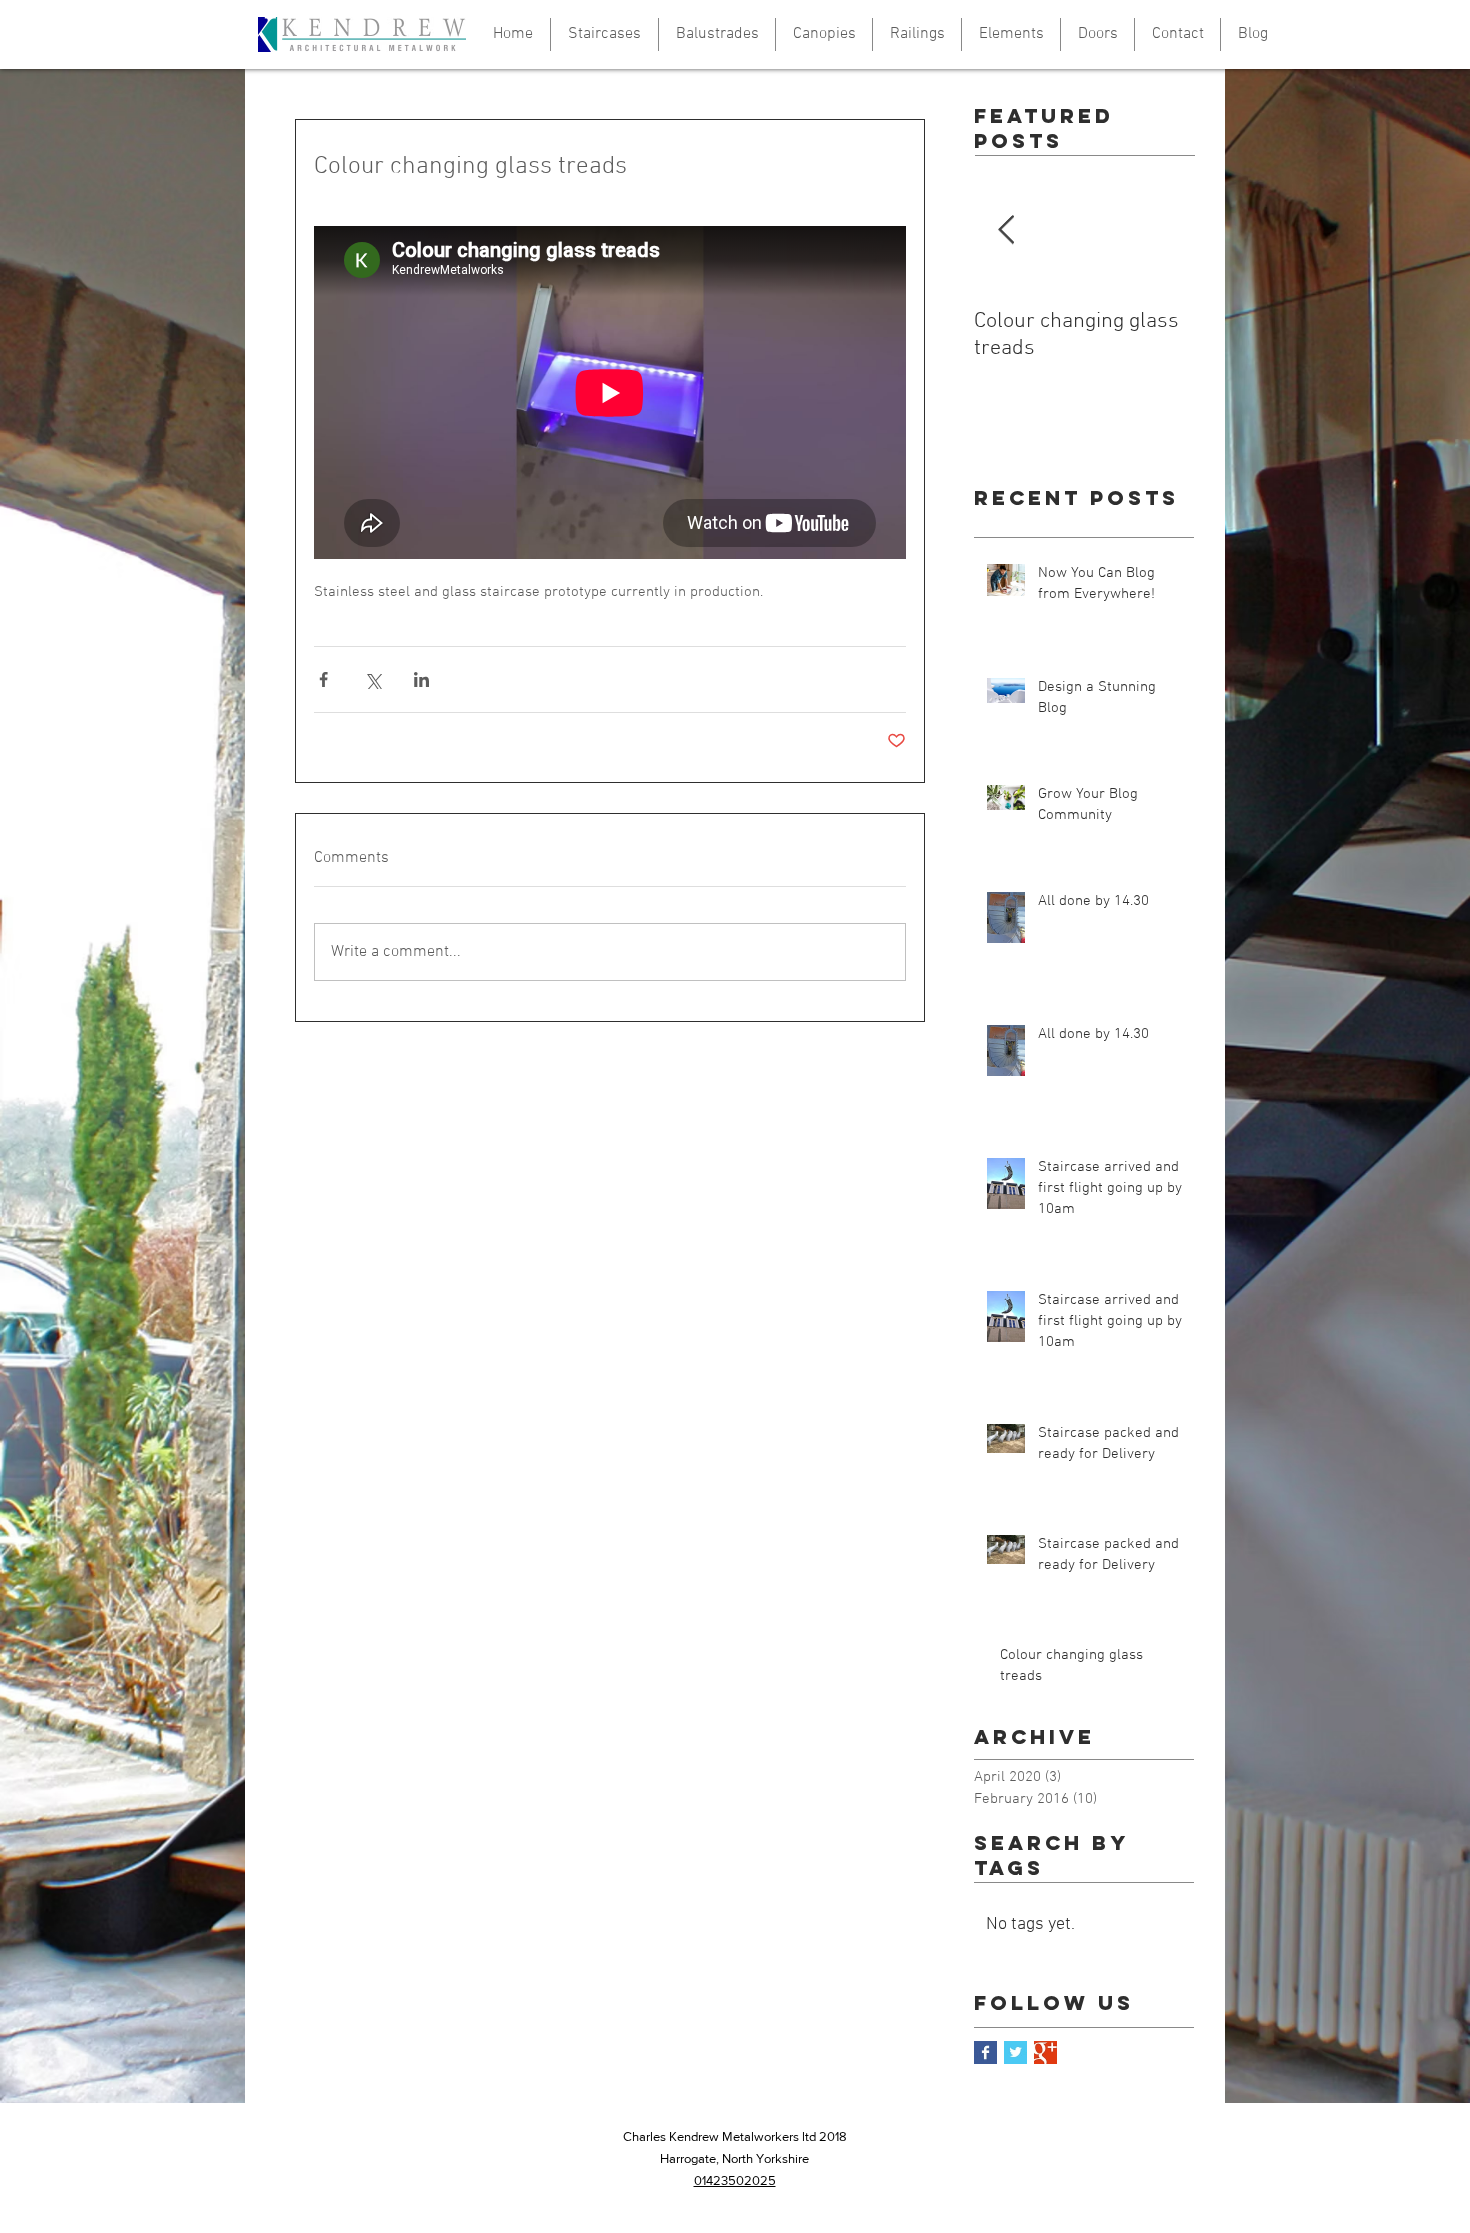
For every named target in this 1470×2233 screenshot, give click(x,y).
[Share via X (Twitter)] (372, 679)
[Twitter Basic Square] (1015, 2052)
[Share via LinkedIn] (421, 679)
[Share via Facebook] (323, 679)
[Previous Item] (1006, 231)
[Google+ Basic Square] (1045, 2052)
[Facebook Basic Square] (985, 2052)
